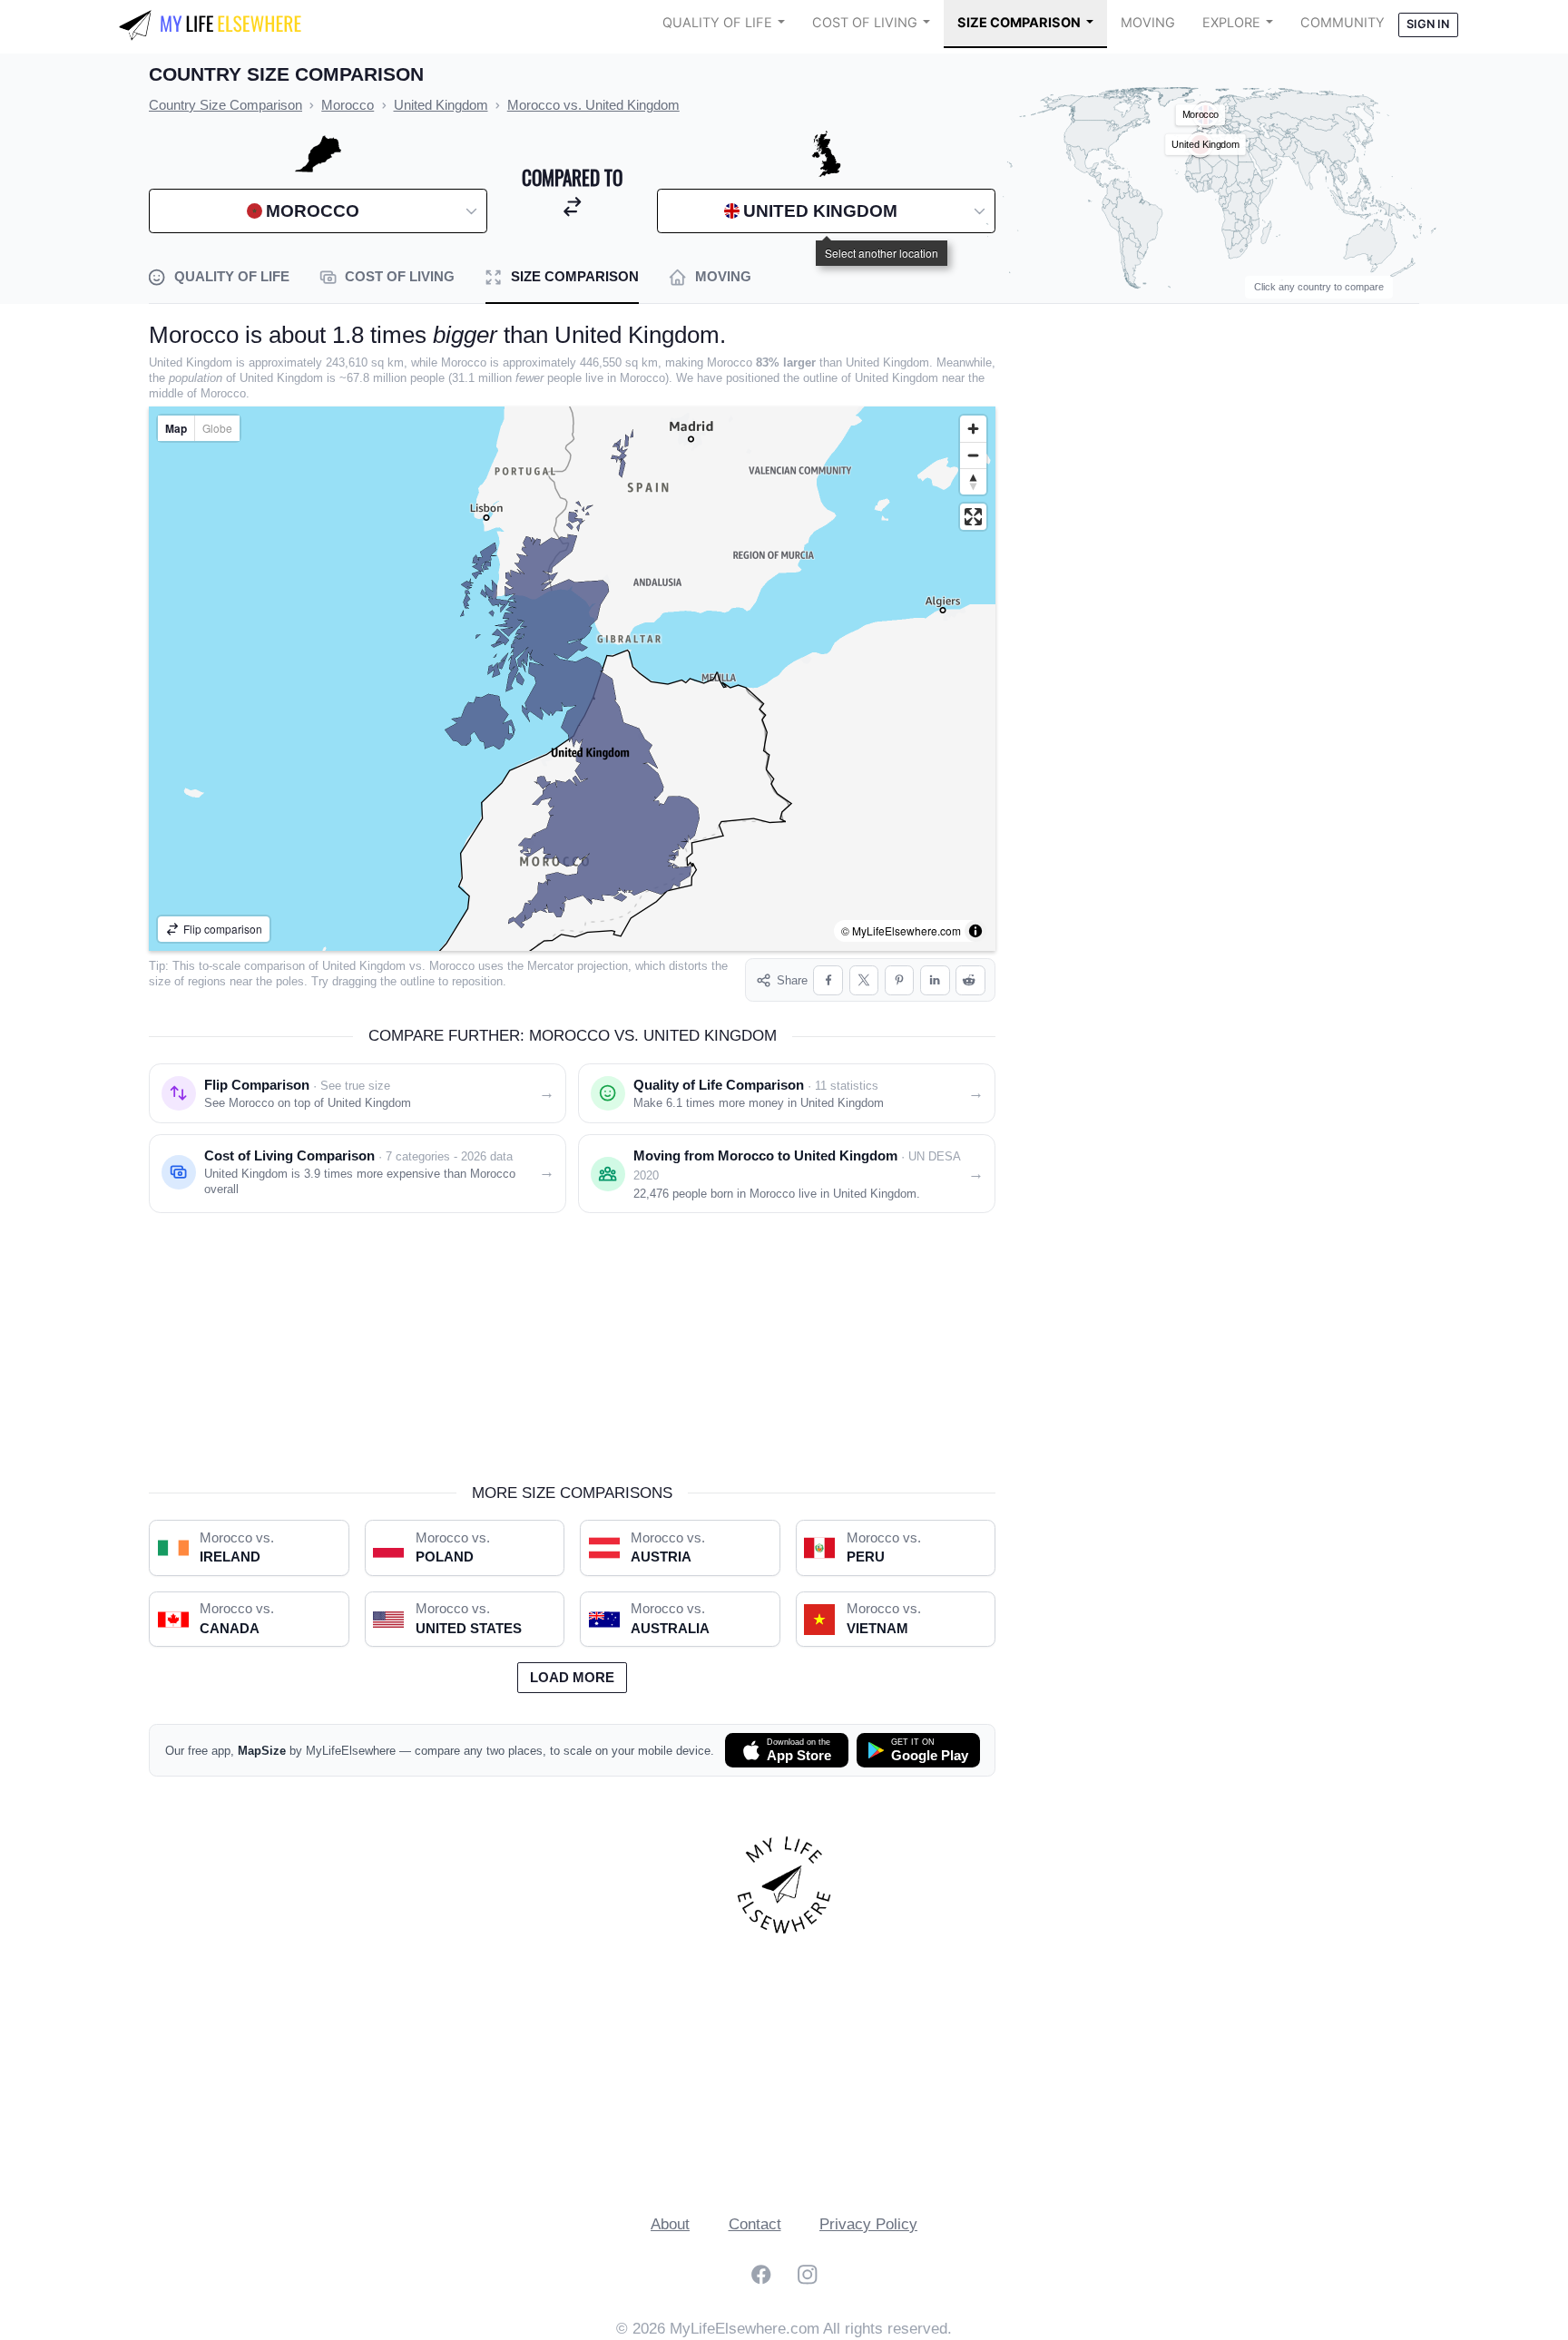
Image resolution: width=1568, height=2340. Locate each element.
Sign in (1428, 24)
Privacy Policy (868, 2224)
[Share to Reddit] (970, 980)
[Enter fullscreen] (973, 517)
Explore (1231, 23)
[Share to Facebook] (828, 980)
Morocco (452, 966)
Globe (217, 428)
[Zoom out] (973, 455)
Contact (755, 2224)
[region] (572, 679)
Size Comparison (1019, 23)
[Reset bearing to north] (973, 481)
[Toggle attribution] (975, 931)
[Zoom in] (973, 429)
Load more (572, 1678)
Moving (1148, 23)
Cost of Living (865, 23)
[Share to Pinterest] (900, 980)
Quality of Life (717, 23)
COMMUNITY (1343, 23)
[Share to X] (864, 980)
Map (176, 428)
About (670, 2224)
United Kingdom (364, 966)
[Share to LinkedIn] (935, 980)
